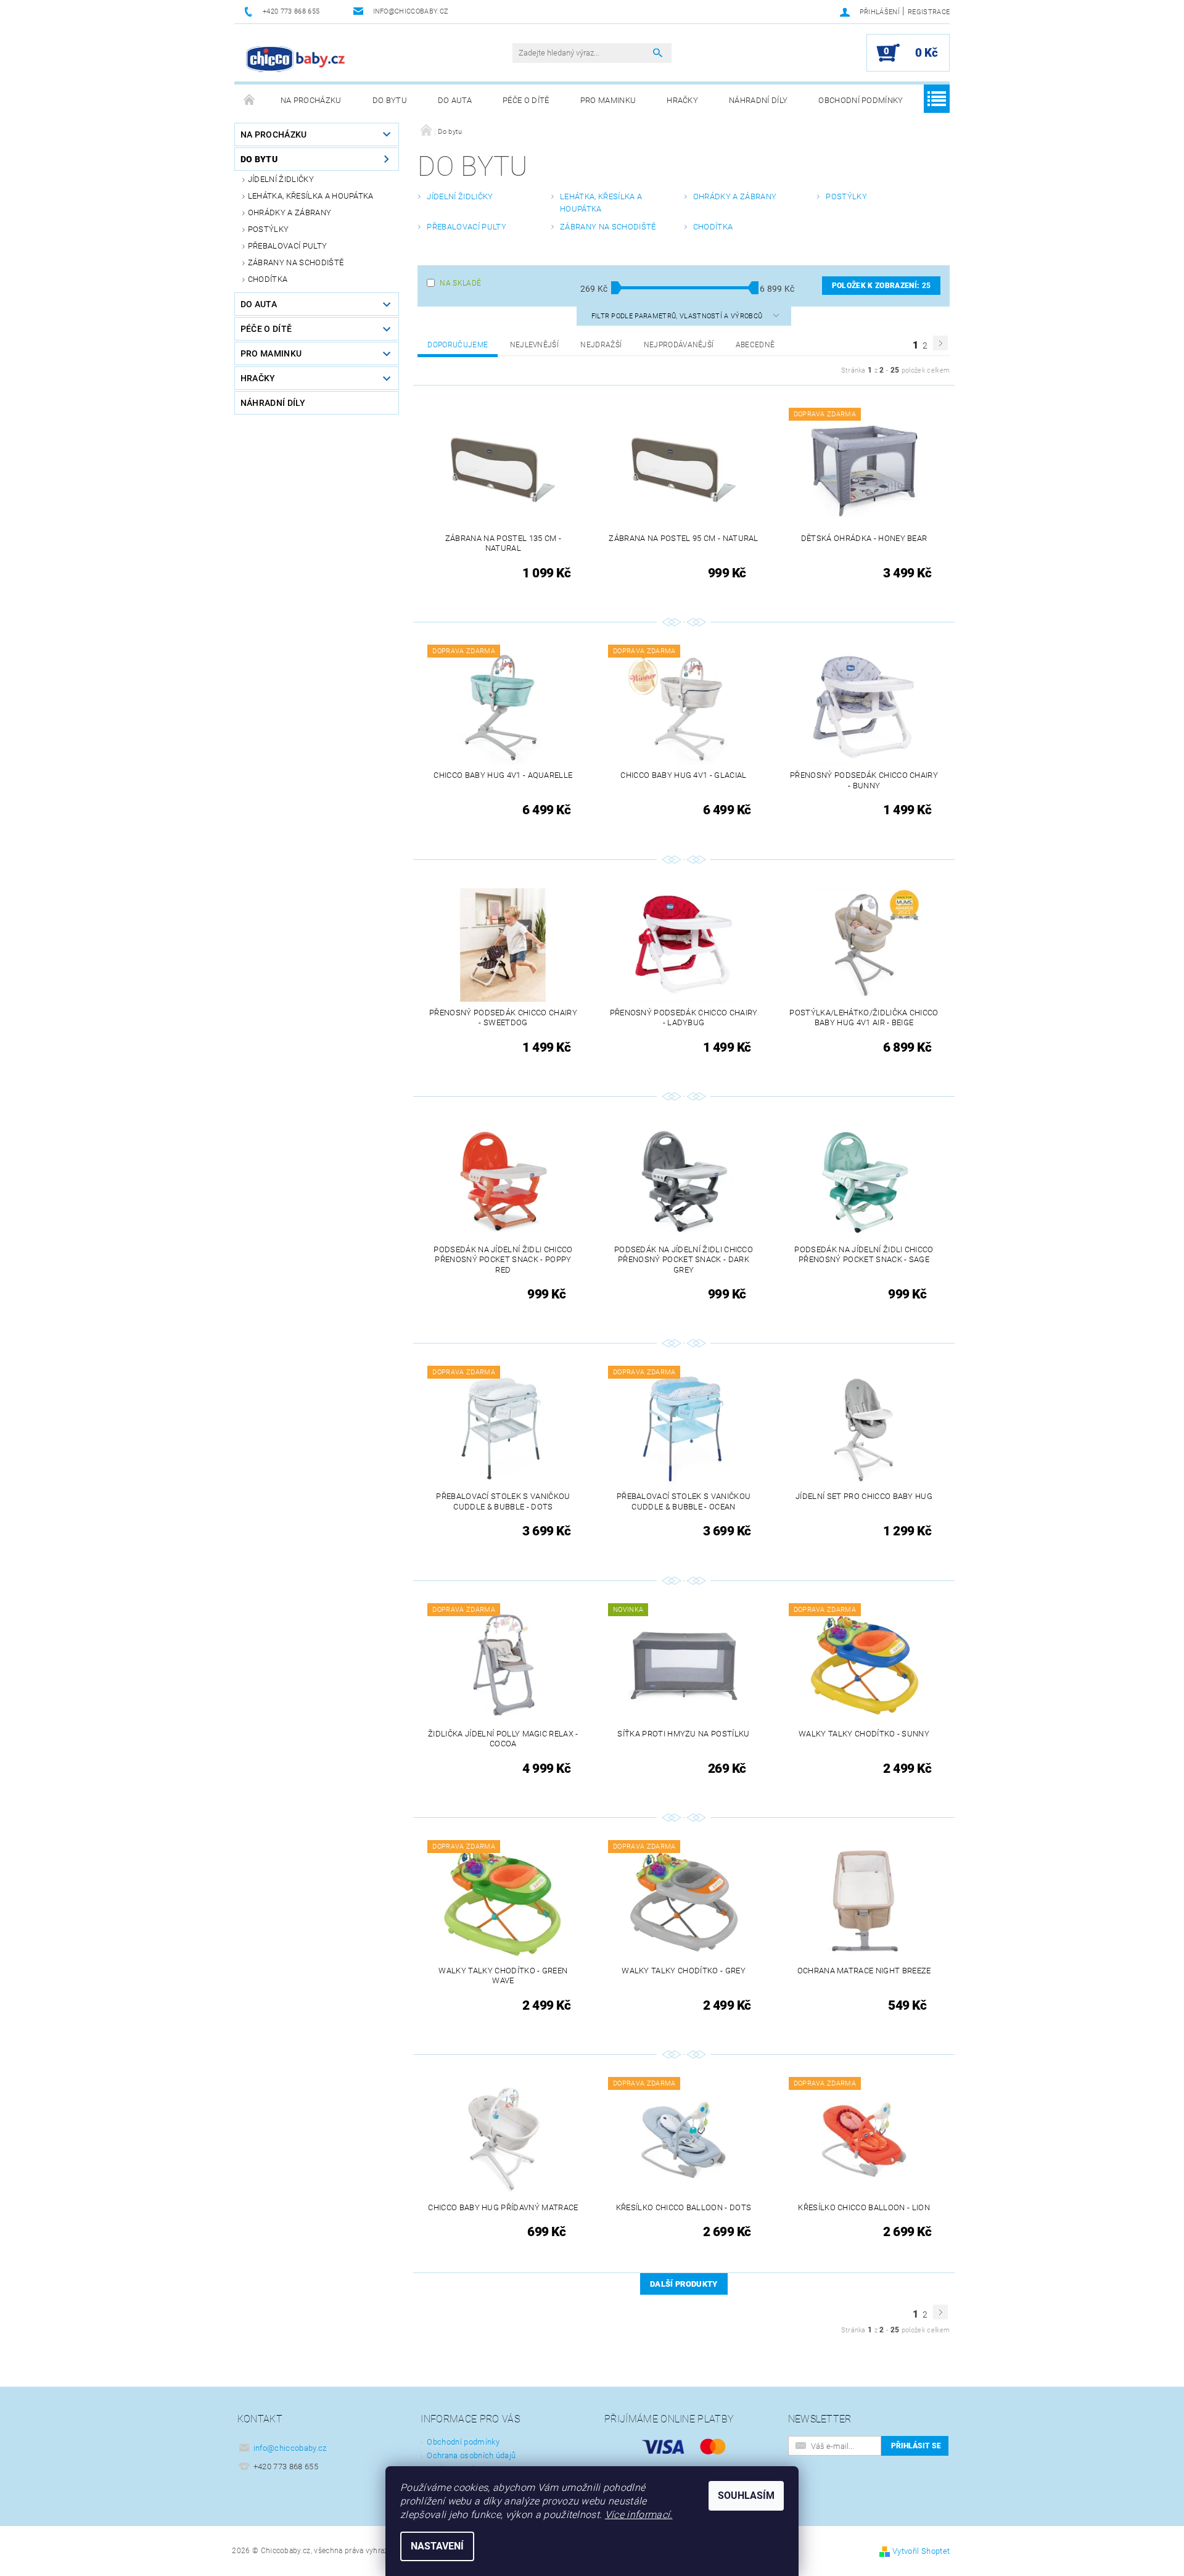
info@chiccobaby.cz (290, 2448)
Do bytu (390, 100)
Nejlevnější (535, 345)
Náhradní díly (758, 100)
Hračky (682, 100)
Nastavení (437, 2546)
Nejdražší (601, 345)
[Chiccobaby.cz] (296, 59)
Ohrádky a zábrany (290, 213)
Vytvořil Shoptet (921, 2551)
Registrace (929, 12)
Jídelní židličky (281, 179)
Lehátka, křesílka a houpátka (311, 196)
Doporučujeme (458, 345)
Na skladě (460, 283)
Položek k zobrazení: (881, 286)
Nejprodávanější (679, 345)
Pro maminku (608, 100)
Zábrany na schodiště (296, 262)
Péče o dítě (526, 100)
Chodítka (268, 279)
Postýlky (269, 229)
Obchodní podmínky (861, 100)
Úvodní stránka (250, 101)
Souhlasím (746, 2495)
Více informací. (639, 2515)
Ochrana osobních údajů (471, 2455)
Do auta (455, 100)
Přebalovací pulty (287, 246)
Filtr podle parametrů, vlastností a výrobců (678, 316)
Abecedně (755, 345)
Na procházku (311, 100)
